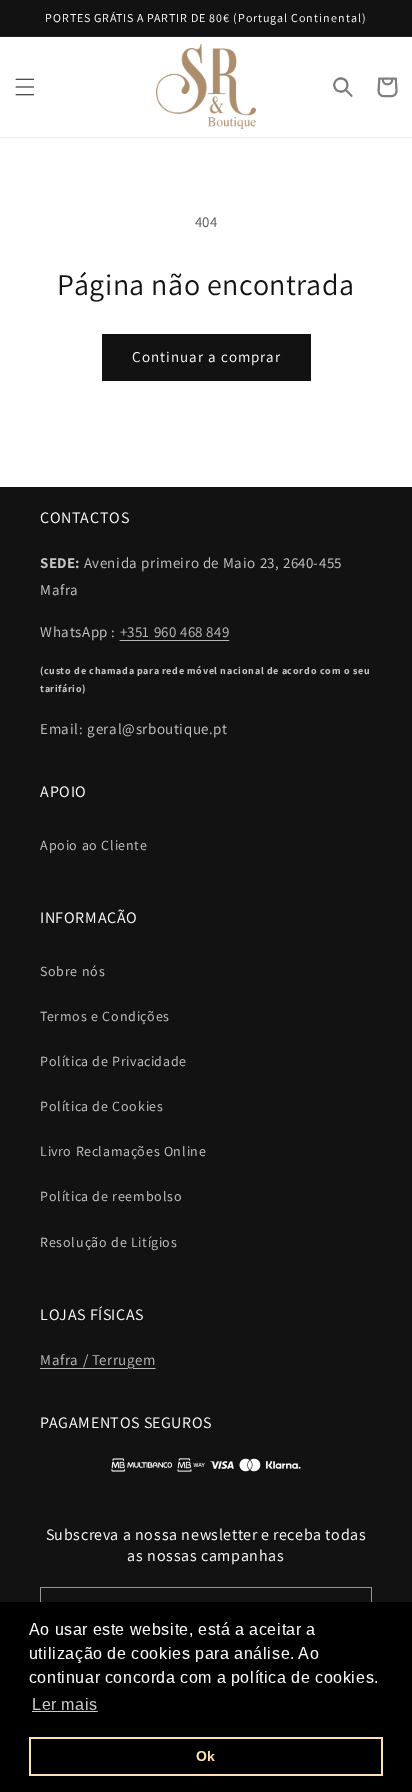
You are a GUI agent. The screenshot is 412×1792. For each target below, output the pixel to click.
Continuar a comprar (206, 356)
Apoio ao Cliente (94, 845)
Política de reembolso (111, 1196)
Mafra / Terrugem (98, 1359)
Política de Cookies (101, 1106)
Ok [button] (206, 1756)
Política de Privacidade (113, 1061)
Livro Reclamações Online (123, 1151)
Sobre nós (72, 971)
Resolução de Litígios (109, 1242)
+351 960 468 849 (175, 631)
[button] (25, 87)
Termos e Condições (105, 1016)
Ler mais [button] (65, 1704)
